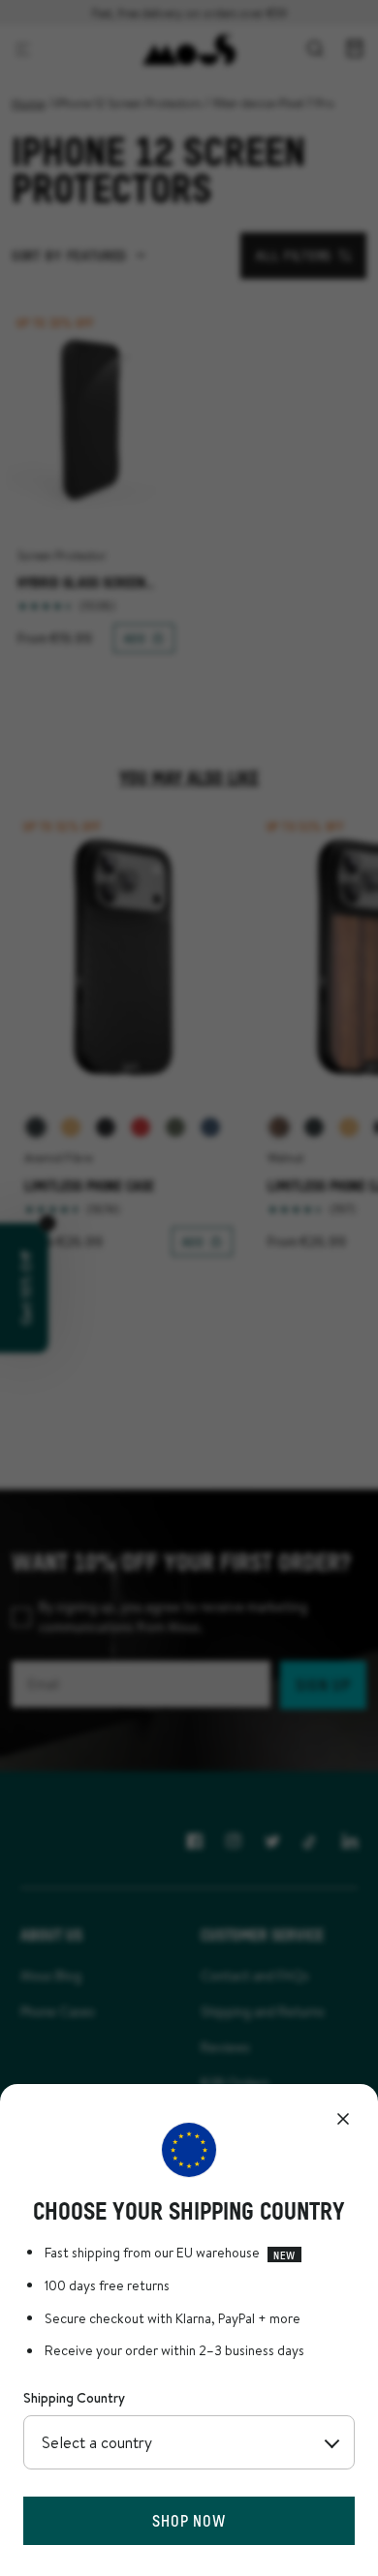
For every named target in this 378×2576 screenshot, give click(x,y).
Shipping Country (74, 2398)
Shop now (189, 2520)
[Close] (343, 2119)
